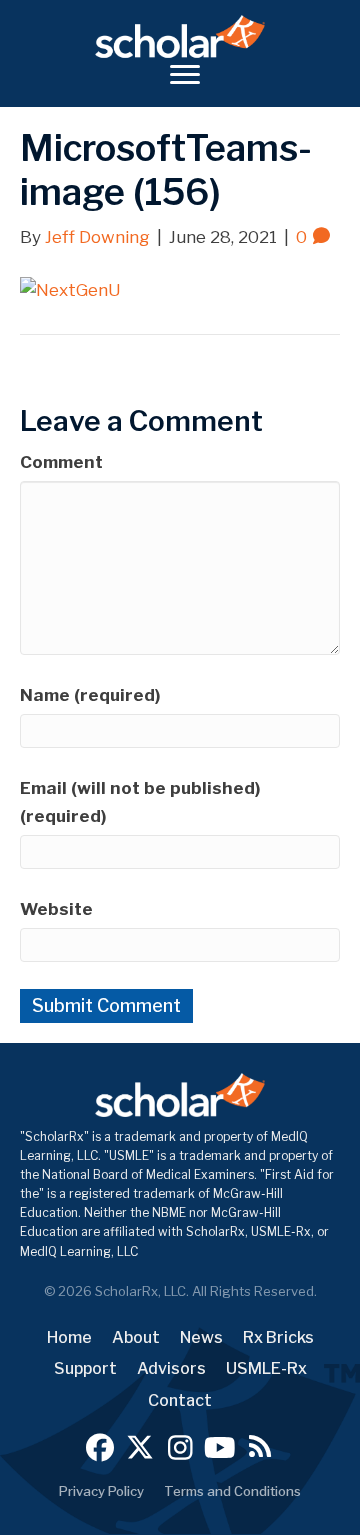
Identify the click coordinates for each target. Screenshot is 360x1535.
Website (56, 909)
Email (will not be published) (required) (140, 801)
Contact (180, 1400)
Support (85, 1368)
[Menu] (185, 75)
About (136, 1337)
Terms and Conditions (232, 1491)
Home (69, 1337)
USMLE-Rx (266, 1368)
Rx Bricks (278, 1337)
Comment (61, 462)
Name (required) (90, 695)
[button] (100, 1447)
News (201, 1337)
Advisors (171, 1368)
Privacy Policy (101, 1491)
